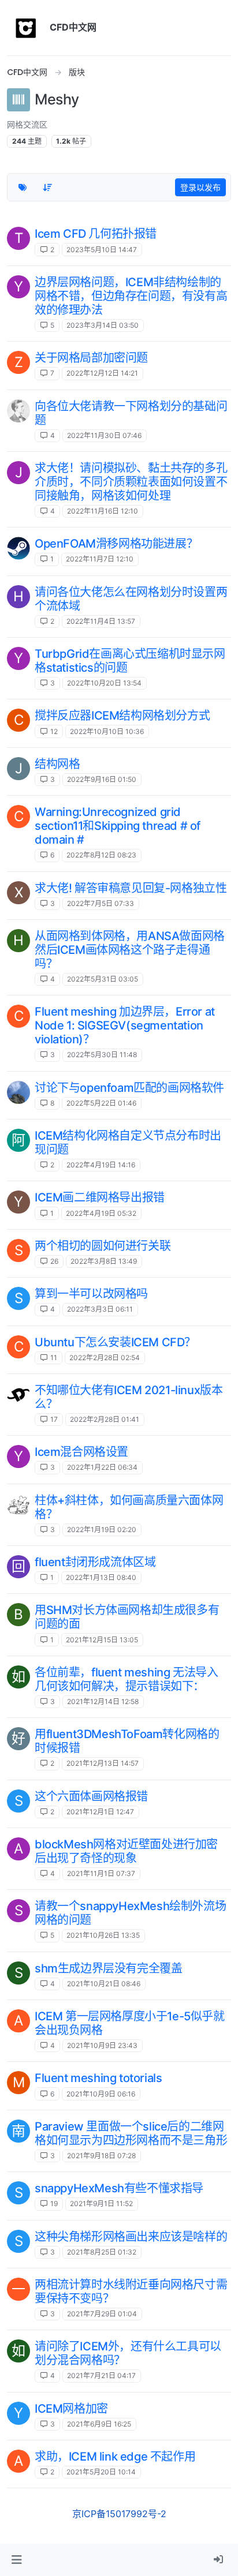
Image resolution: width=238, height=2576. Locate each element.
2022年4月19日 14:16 (101, 1165)
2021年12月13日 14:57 (103, 1763)
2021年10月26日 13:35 (103, 1935)
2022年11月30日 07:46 (104, 435)
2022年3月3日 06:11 (100, 1309)
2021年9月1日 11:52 (101, 2204)
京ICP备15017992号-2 (119, 2514)
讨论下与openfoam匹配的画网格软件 (129, 1088)
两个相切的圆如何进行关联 (103, 1246)
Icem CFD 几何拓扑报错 (96, 234)
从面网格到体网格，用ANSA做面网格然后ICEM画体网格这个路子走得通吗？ (130, 950)
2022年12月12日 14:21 (102, 373)
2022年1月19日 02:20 (102, 1529)
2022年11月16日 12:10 (103, 511)
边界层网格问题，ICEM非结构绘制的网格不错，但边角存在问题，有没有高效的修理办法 (131, 296)
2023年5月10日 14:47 (102, 250)
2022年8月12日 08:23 (101, 855)
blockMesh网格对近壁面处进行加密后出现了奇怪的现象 (126, 1851)
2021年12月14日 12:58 (103, 1701)
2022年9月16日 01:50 (102, 779)
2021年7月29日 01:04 (102, 2314)
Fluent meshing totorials (98, 2078)
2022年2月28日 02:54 (105, 1358)
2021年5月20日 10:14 (101, 2472)
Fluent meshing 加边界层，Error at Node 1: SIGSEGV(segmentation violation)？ (125, 1025)
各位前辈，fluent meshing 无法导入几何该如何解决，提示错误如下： (126, 1679)
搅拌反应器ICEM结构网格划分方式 (122, 716)
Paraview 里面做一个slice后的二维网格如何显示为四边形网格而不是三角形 (131, 2133)
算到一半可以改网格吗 (91, 1294)
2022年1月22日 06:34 (102, 1467)
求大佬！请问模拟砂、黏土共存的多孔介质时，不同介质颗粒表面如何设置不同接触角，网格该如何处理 (131, 482)
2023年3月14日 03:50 (103, 325)
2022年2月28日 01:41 (105, 1419)
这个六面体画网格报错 (91, 1796)
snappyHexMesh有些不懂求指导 (119, 2188)
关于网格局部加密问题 (91, 358)
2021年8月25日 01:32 (102, 2252)
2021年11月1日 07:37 (101, 1873)
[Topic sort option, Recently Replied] (48, 188)
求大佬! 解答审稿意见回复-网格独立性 (131, 888)
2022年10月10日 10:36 (107, 731)
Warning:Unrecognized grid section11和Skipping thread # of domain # (118, 826)
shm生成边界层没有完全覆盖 (108, 1968)
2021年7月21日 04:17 (101, 2375)
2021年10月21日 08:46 (104, 1984)
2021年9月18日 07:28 (101, 2156)
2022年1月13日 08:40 (101, 1577)
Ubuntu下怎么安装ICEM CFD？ (115, 1342)
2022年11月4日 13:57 (101, 621)
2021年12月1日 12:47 (100, 1812)
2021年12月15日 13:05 (102, 1640)
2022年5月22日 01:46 (101, 1103)
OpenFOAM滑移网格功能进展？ (116, 544)
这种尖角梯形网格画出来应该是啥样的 (131, 2237)
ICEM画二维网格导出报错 (100, 1197)
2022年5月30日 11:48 (102, 1055)
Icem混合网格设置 (81, 1452)
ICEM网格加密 (71, 2409)
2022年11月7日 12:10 (100, 559)
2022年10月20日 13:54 (104, 683)
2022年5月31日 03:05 (103, 979)
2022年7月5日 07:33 (101, 903)
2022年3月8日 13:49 (104, 1261)
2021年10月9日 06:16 (101, 2094)
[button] (16, 2560)
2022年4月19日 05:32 (101, 1213)
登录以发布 (200, 187)
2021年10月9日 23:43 (102, 2045)
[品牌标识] (26, 28)
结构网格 (57, 764)
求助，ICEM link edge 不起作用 (115, 2457)
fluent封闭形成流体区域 (95, 1562)
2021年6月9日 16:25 (99, 2424)
